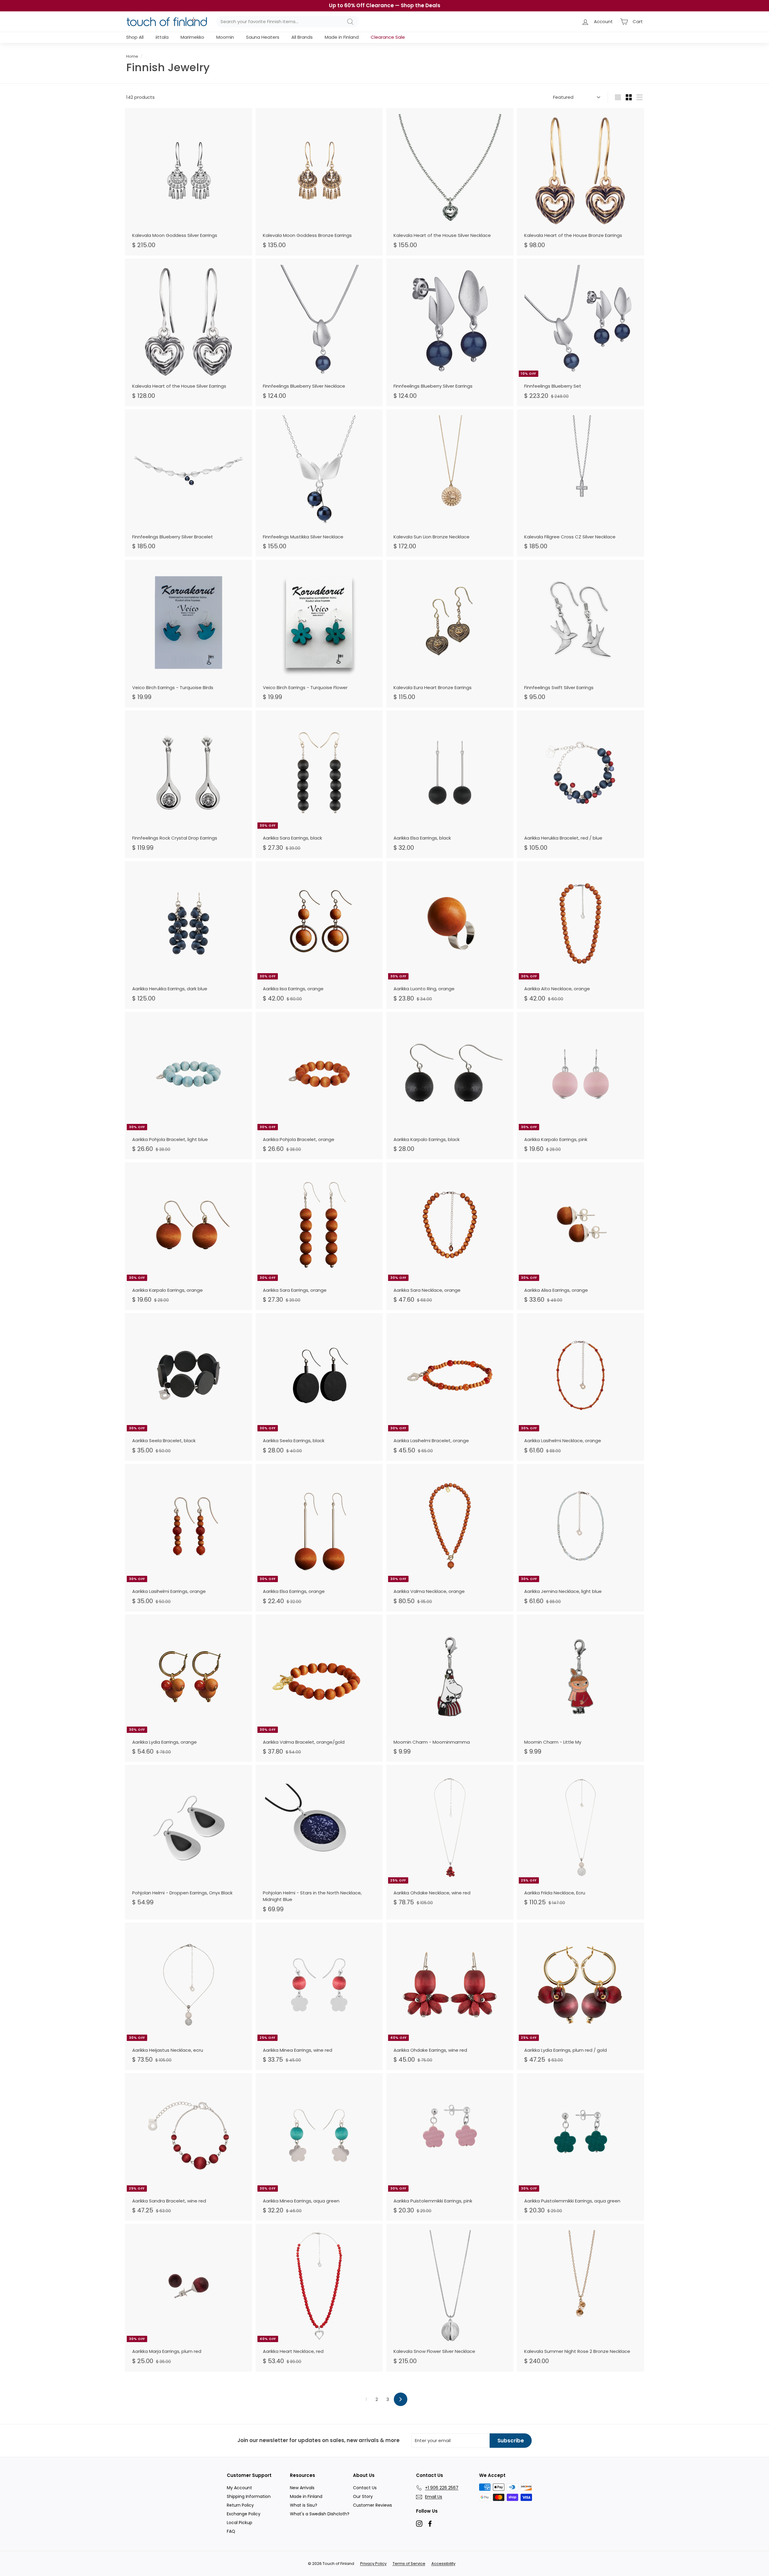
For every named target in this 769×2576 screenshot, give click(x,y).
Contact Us (365, 2488)
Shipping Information (249, 2496)
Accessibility (443, 2564)
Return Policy (240, 2505)
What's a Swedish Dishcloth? (320, 2514)
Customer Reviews (372, 2505)
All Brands (302, 37)
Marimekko (192, 37)
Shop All (135, 37)
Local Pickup (240, 2523)
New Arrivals (302, 2488)
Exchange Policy (244, 2514)
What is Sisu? (304, 2505)
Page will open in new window (419, 2524)
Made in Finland (342, 37)
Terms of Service (409, 2564)
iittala (162, 37)
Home (132, 56)
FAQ (231, 2531)
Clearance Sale (388, 37)
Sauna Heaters (263, 37)
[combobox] (288, 22)
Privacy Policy (373, 2564)
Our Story (363, 2496)
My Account (239, 2488)
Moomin (225, 37)
